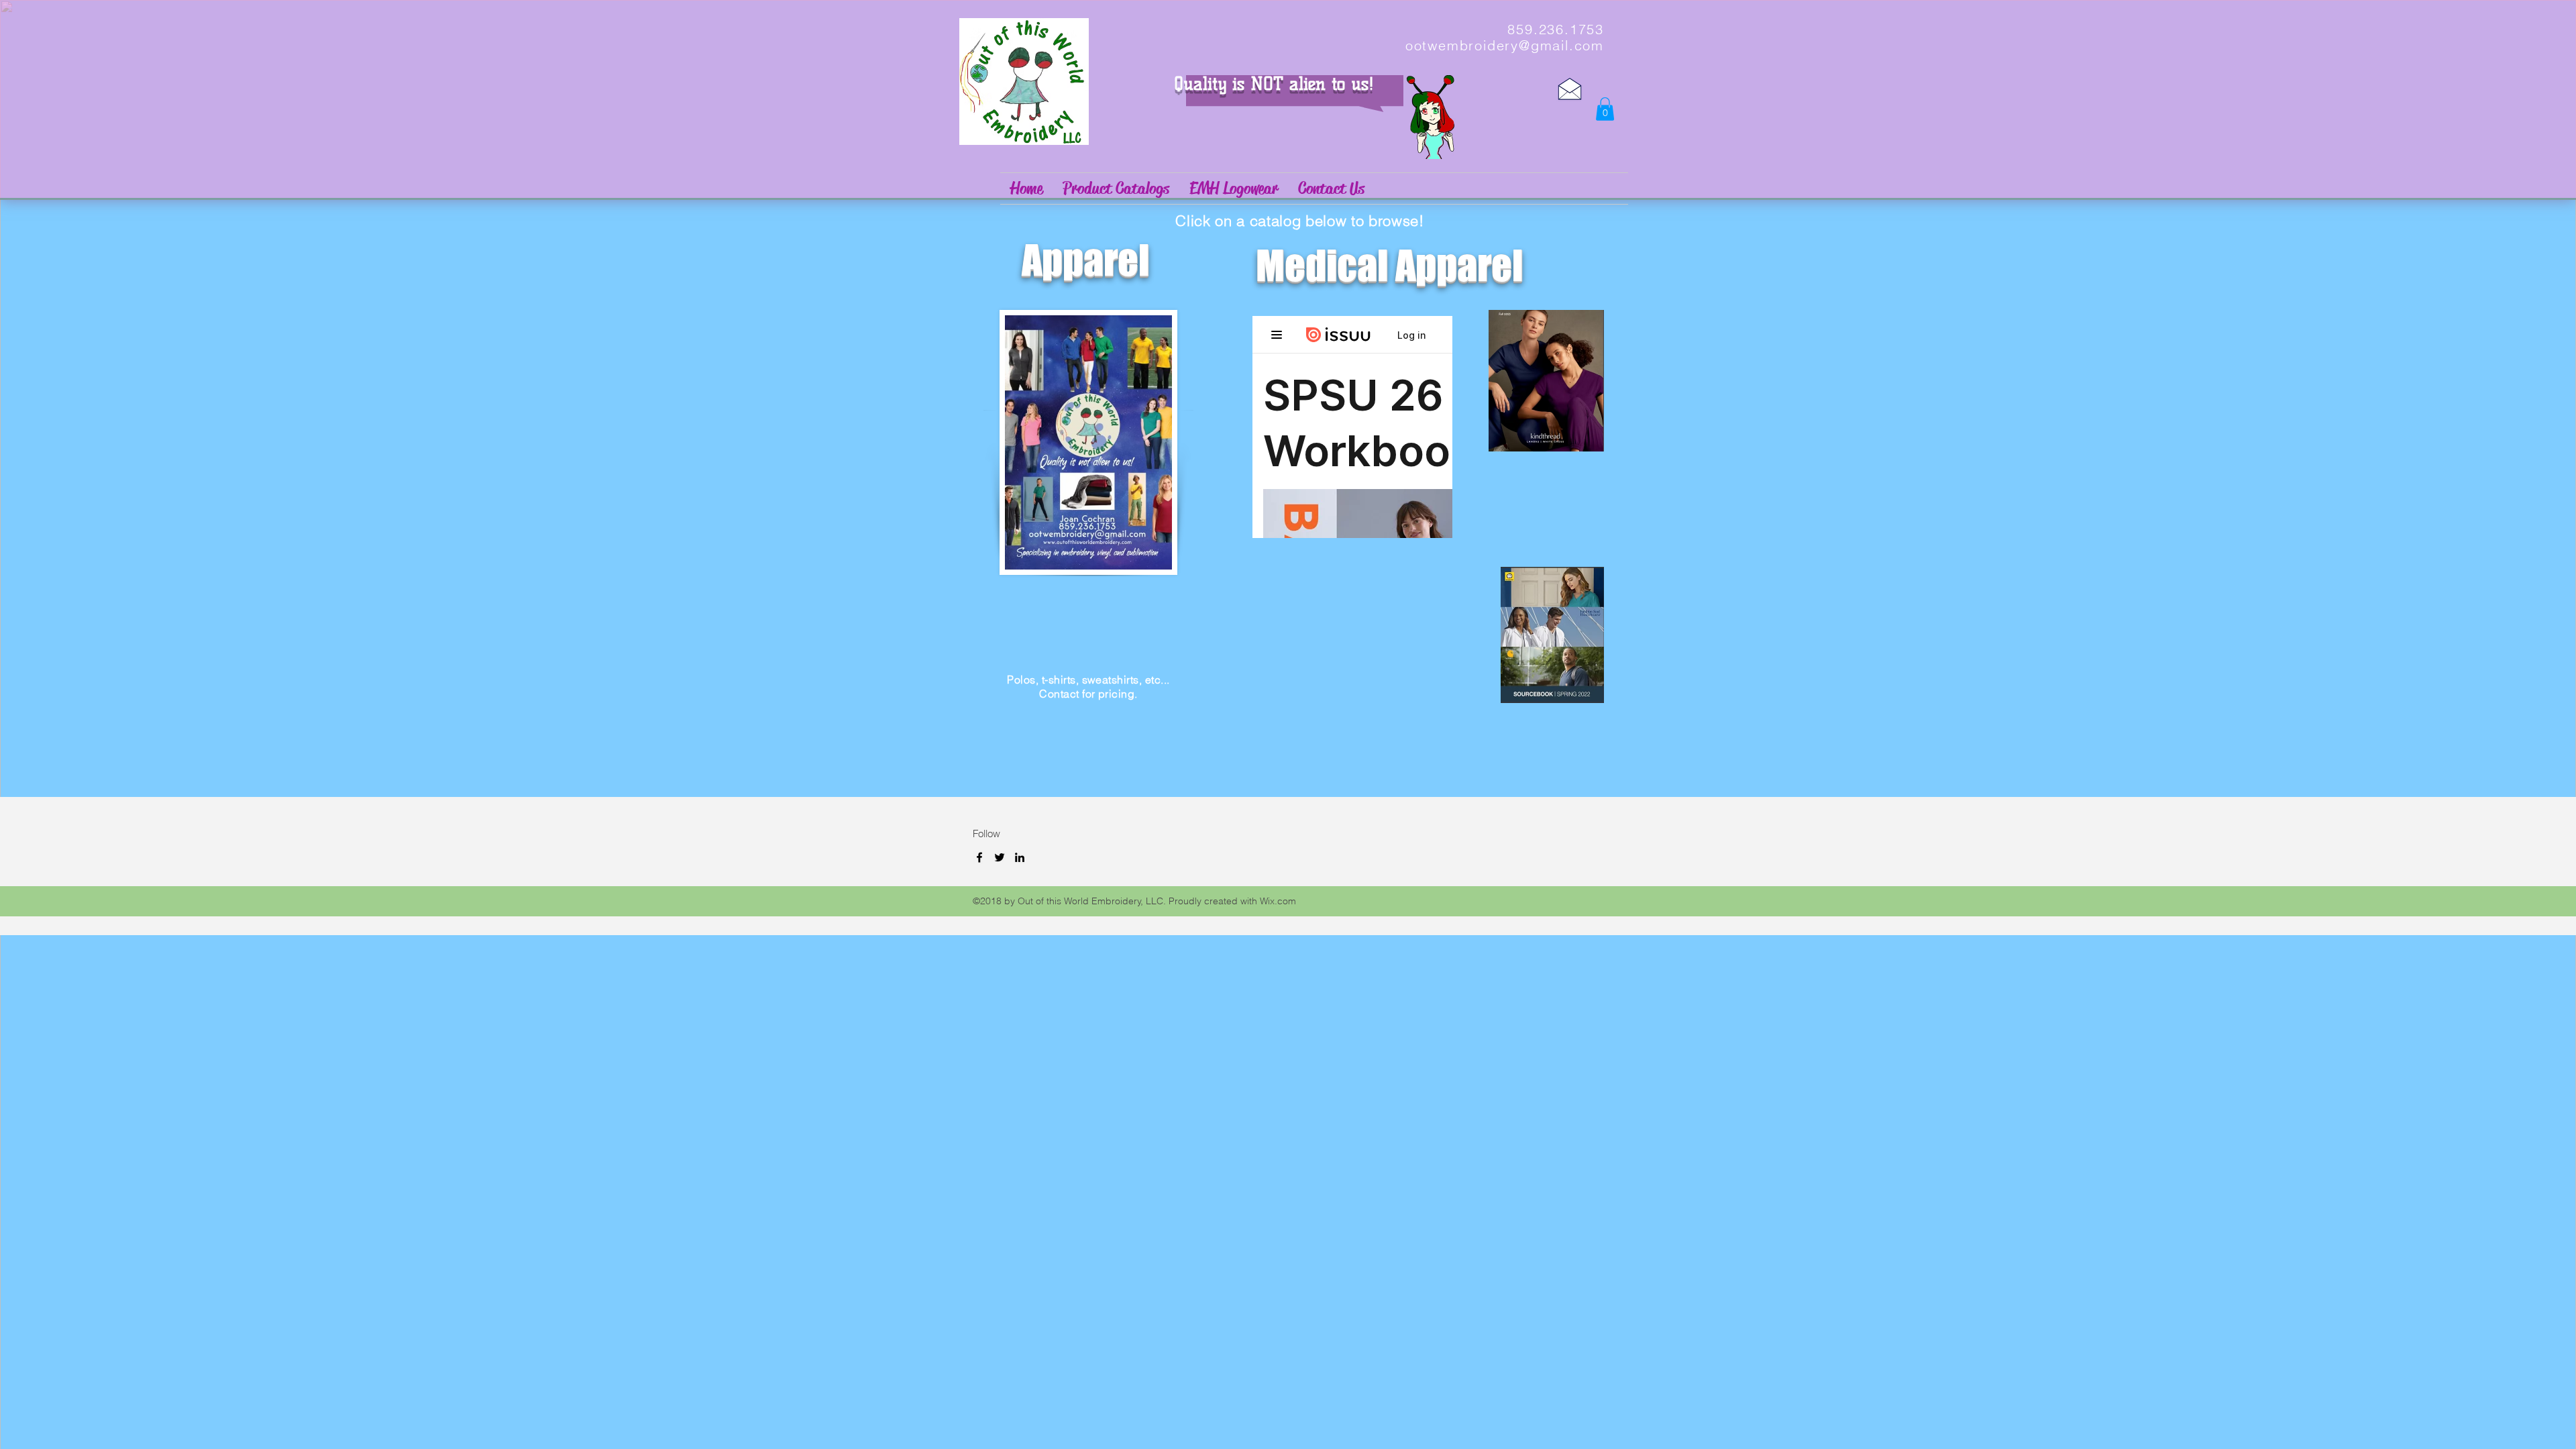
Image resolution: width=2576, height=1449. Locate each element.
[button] (1605, 109)
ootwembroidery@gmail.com (1505, 45)
